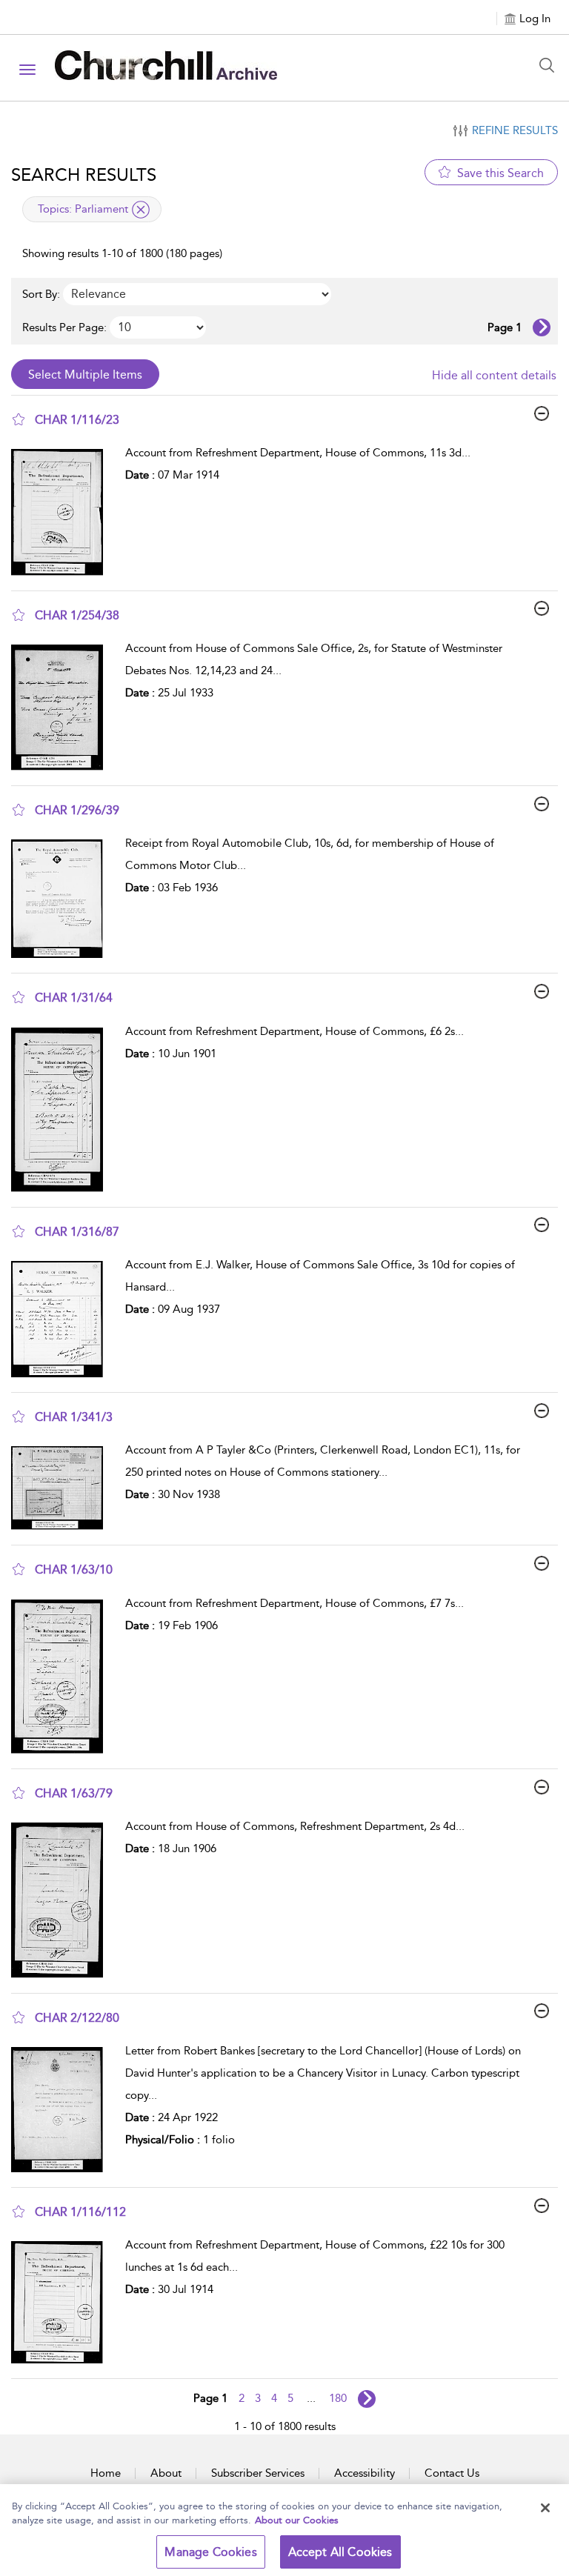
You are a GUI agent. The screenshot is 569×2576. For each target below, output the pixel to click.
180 (338, 2398)
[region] (284, 2530)
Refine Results (515, 130)
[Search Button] (550, 65)
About (166, 2473)
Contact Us (452, 2473)
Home (106, 2473)
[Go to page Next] (367, 2399)
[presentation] (63, 512)
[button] (19, 419)
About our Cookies (297, 2520)
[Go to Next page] (542, 327)
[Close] (545, 2508)
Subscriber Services (258, 2473)
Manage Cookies (210, 2552)
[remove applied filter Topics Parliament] (141, 210)
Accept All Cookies (340, 2552)
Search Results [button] (84, 175)
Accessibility (365, 2473)
